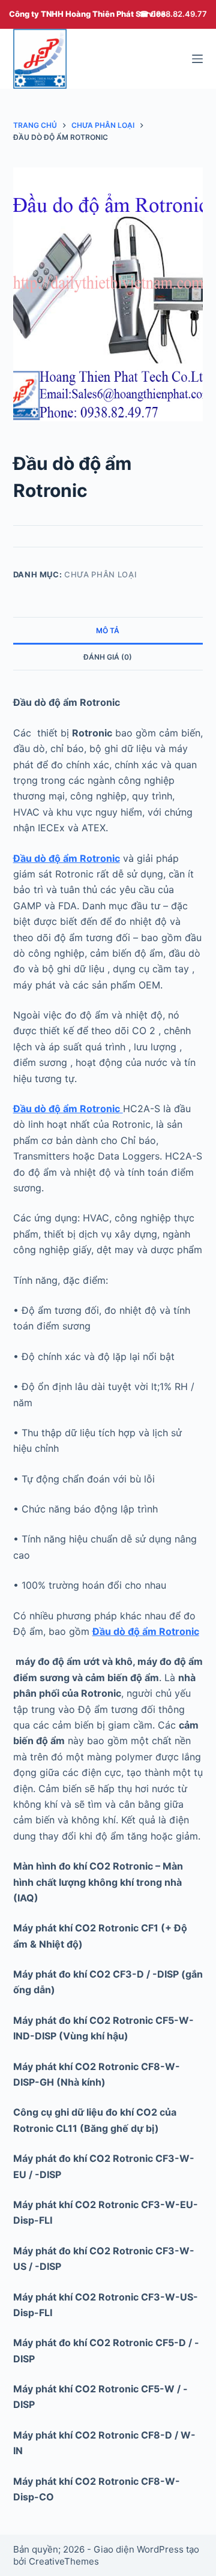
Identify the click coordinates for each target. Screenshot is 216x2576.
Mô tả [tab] (108, 630)
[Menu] (197, 59)
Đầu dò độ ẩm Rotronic (67, 858)
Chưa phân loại (100, 574)
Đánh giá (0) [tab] (108, 657)
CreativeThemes (64, 2561)
